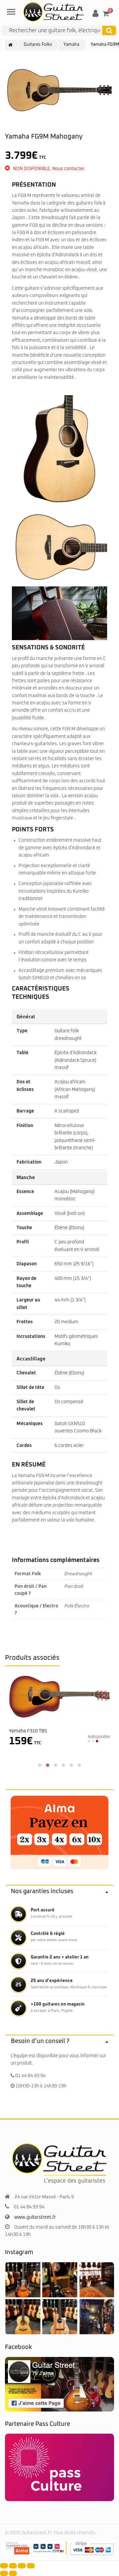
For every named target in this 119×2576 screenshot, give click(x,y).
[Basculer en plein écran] (13, 2566)
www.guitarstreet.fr (35, 2217)
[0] (106, 14)
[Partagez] (22, 2566)
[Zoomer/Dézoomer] (4, 2566)
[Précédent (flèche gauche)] (4, 2573)
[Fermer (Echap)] (31, 2566)
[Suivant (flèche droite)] (13, 2573)
